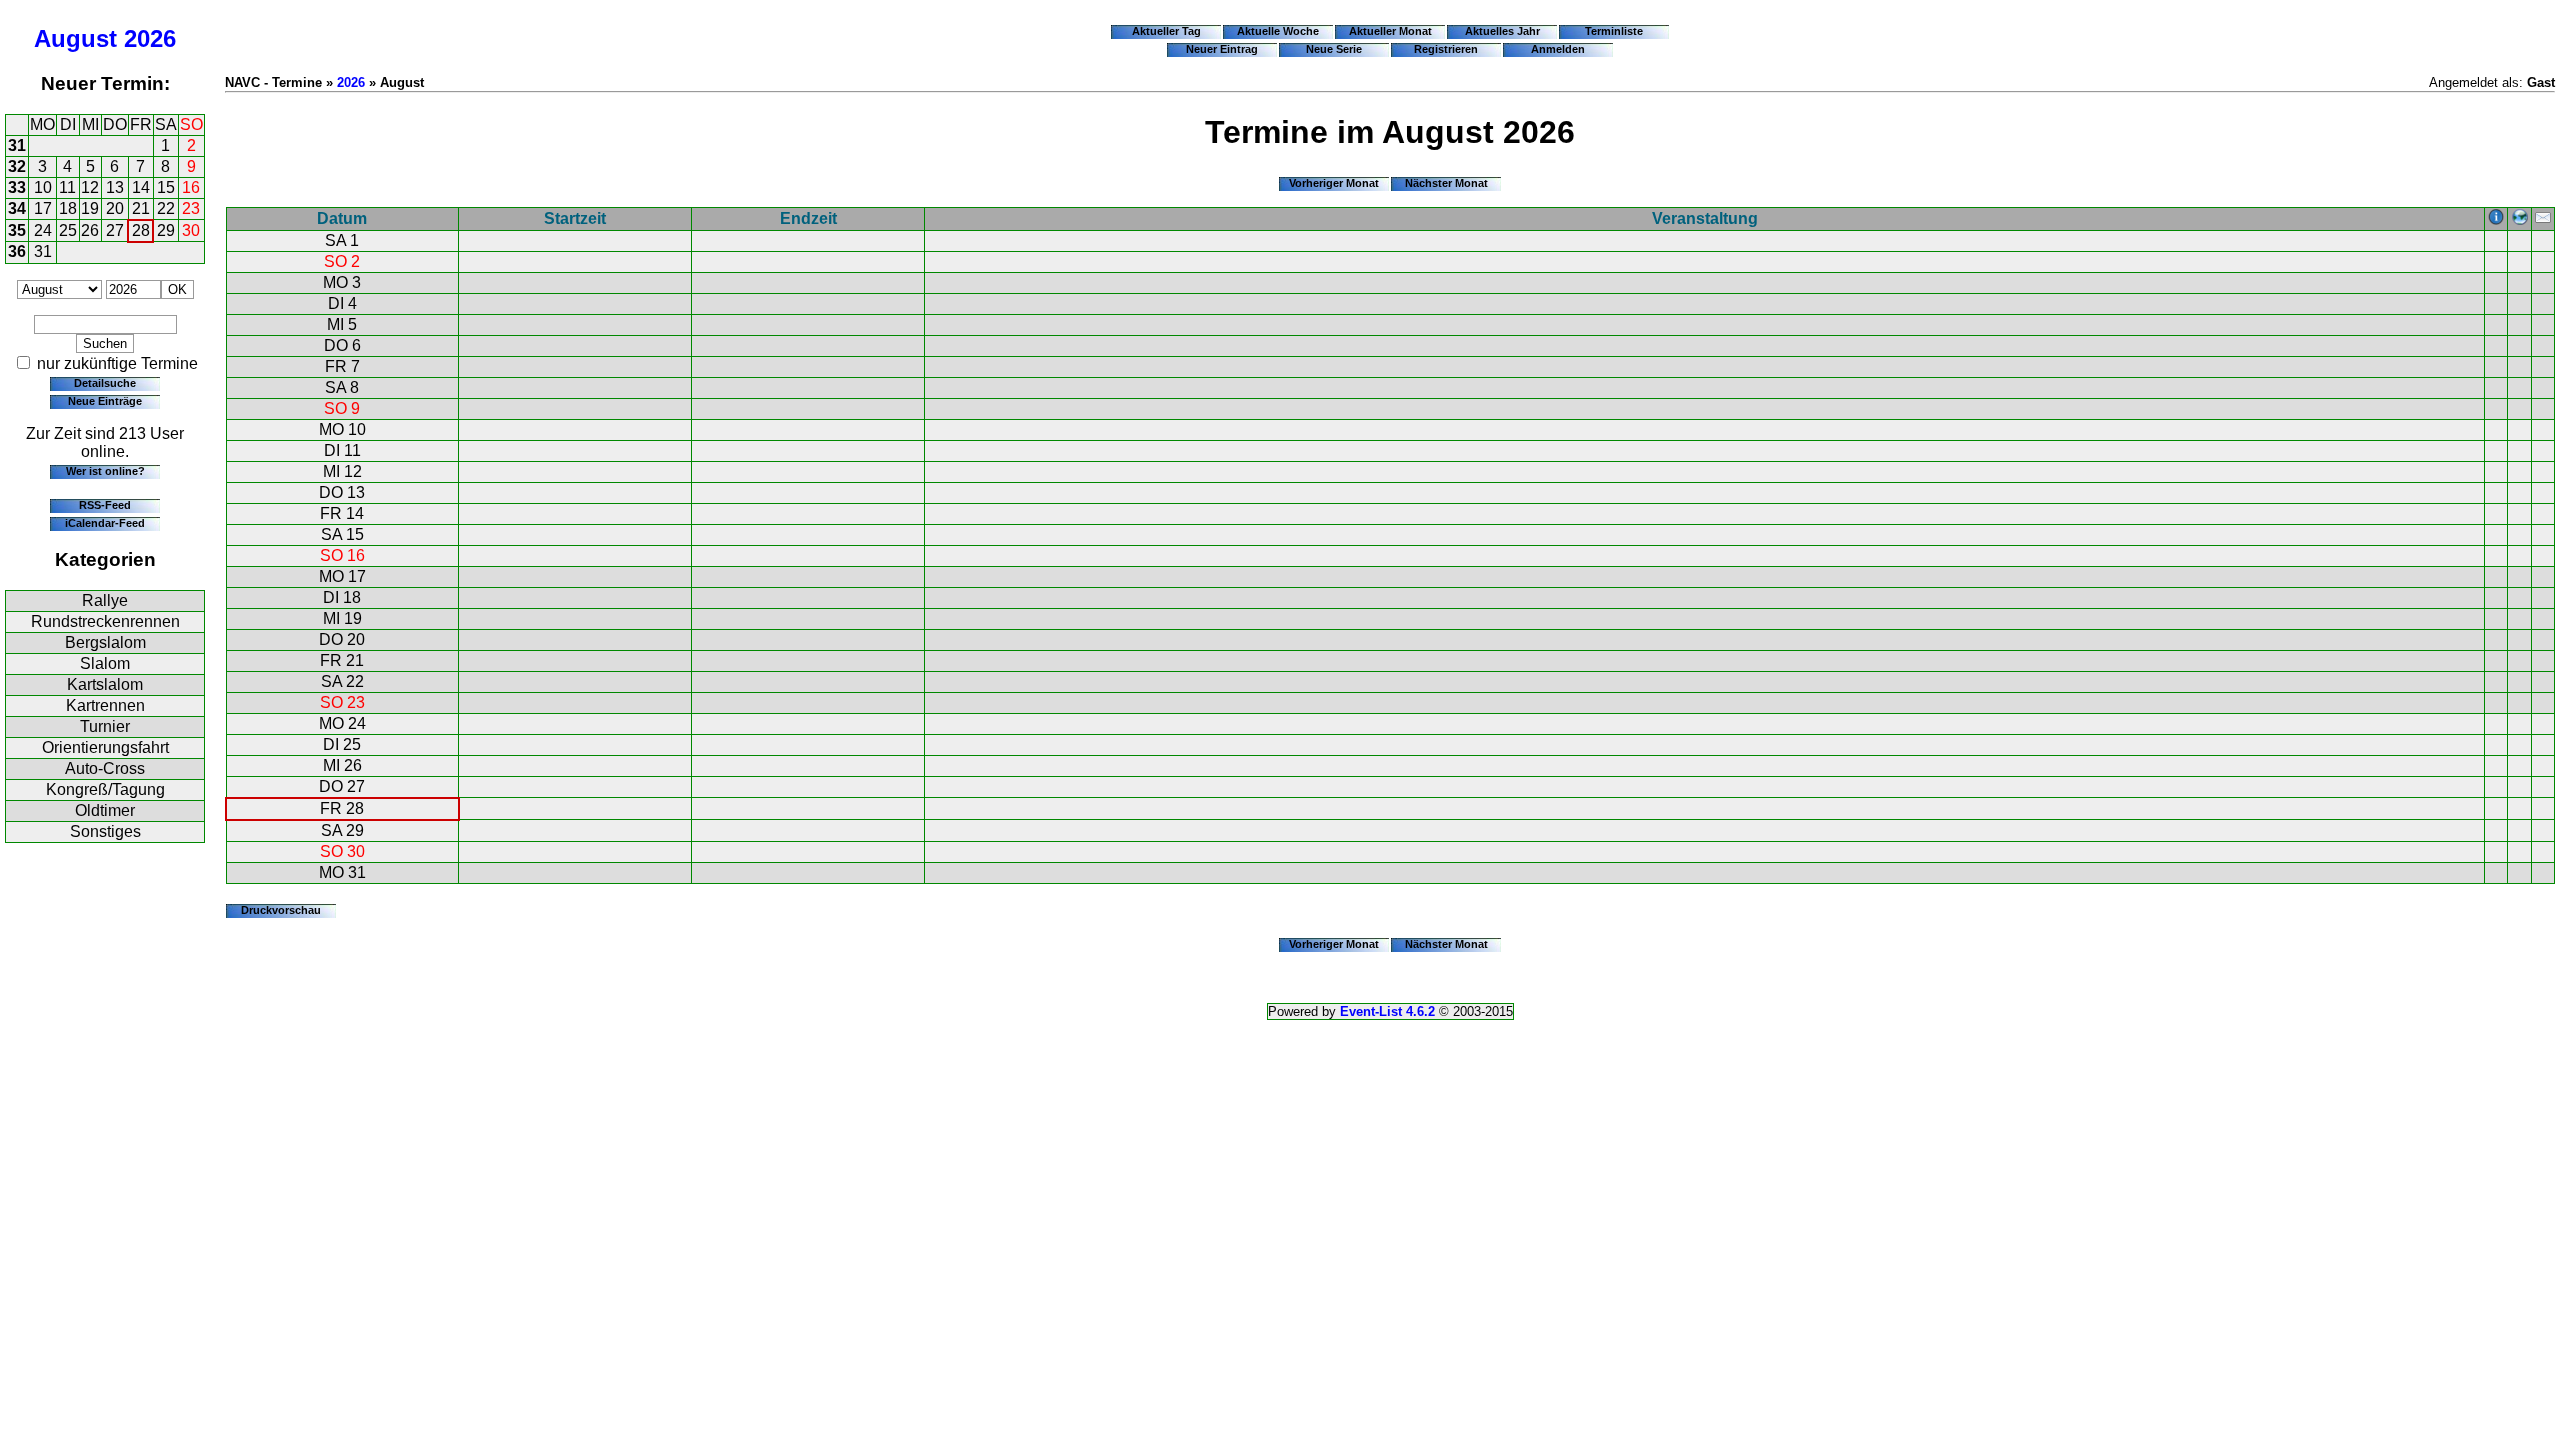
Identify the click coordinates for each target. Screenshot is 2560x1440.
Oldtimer (105, 810)
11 (67, 187)
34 (17, 208)
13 (115, 187)
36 (17, 251)
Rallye (105, 600)
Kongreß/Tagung (105, 789)
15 (166, 187)
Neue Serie (1334, 49)
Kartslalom (105, 684)
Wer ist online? (105, 471)
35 (17, 230)
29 (166, 230)
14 (141, 187)
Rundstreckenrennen (105, 621)
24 (43, 230)
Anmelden (1558, 49)
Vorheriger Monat (1334, 183)
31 (17, 145)
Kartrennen (105, 705)
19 (90, 208)
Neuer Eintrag (1222, 49)
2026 (150, 38)
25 (68, 230)
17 (43, 208)
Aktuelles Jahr (1502, 31)
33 (17, 187)
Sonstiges (105, 831)
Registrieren (1446, 49)
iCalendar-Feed (105, 523)
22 (166, 208)
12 (90, 187)
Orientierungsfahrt (105, 747)
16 (191, 187)
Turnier (105, 726)
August (75, 38)
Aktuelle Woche (1278, 31)
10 (43, 187)
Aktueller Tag (1166, 31)
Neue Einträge (105, 401)
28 (141, 230)
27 (115, 230)
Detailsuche (105, 383)
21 (141, 208)
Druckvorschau (281, 910)
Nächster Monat (1446, 183)
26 (90, 230)
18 (68, 208)
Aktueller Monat (1390, 31)
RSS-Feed (105, 505)
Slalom (105, 663)
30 (191, 230)
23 (191, 208)
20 (115, 208)
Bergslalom (105, 642)
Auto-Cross (105, 768)
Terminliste (1614, 31)
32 (17, 166)
